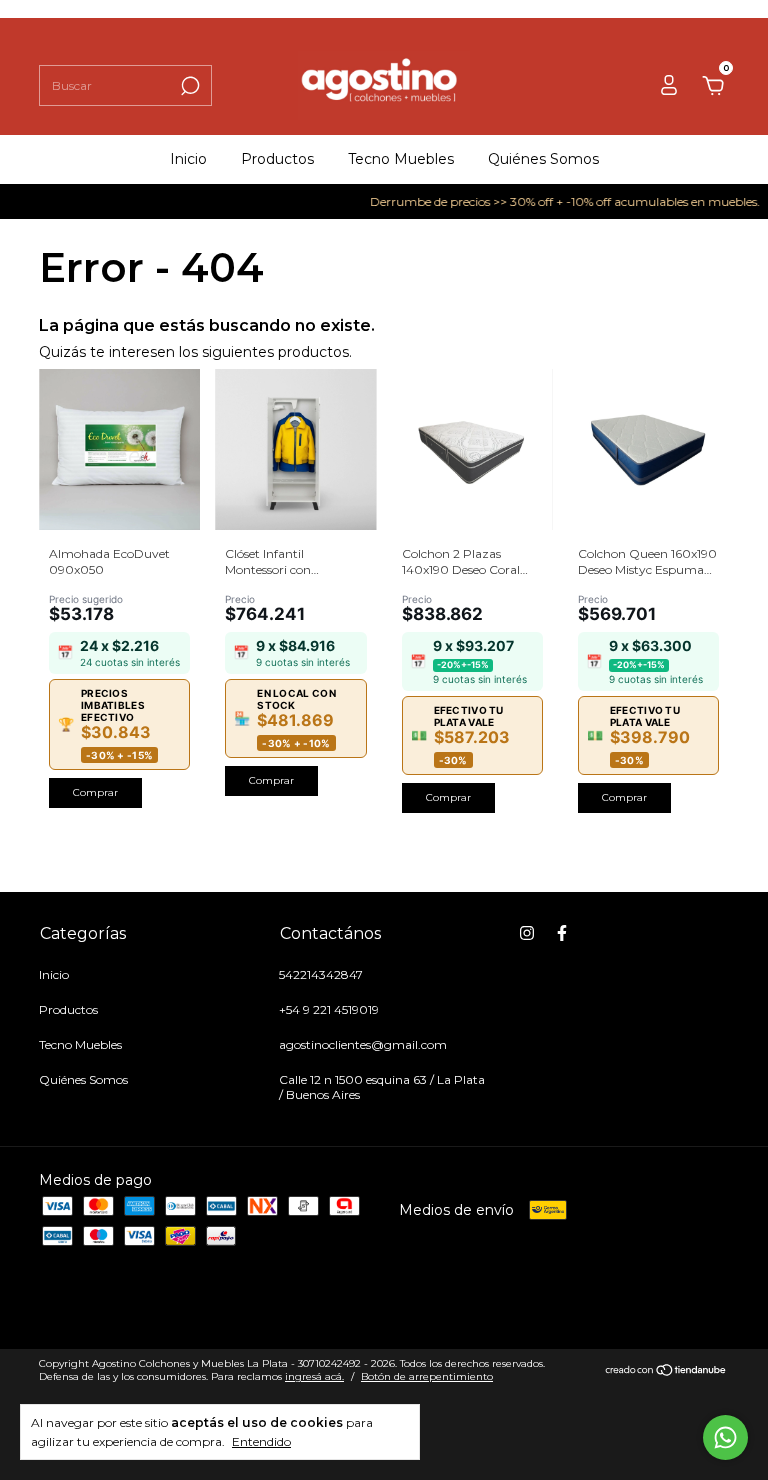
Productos (277, 159)
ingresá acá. (314, 1376)
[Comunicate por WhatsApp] (725, 1437)
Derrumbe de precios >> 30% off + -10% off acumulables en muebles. (555, 201)
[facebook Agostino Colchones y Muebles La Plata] (562, 933)
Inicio (188, 159)
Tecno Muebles (401, 159)
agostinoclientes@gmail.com (363, 1044)
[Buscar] (188, 86)
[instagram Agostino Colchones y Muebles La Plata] (527, 933)
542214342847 (321, 974)
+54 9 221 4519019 (329, 1009)
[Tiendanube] (666, 1372)
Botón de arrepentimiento (427, 1376)
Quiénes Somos (543, 159)
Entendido (261, 1441)
